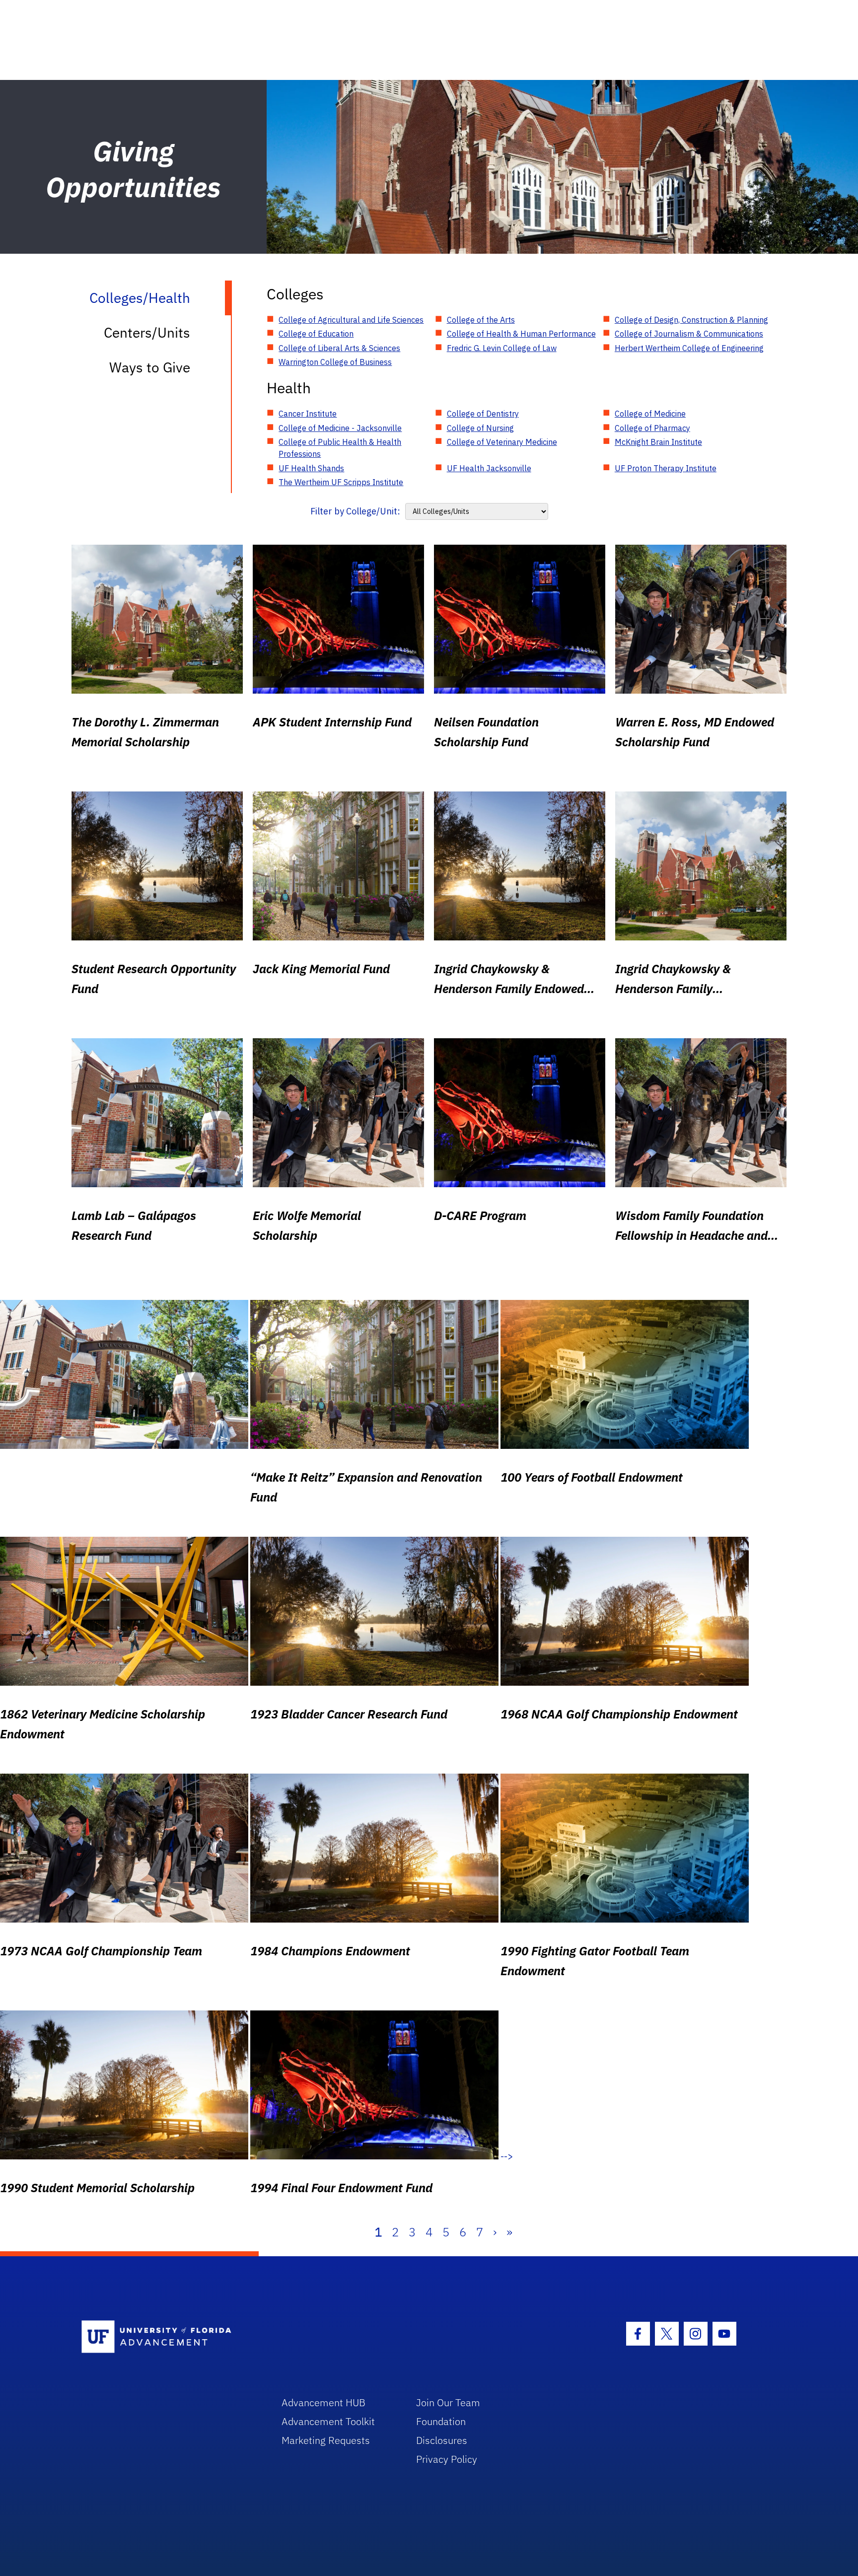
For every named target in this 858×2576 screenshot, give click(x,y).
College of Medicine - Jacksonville (340, 428)
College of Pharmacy (652, 428)
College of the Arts (481, 320)
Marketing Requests (326, 2440)
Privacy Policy (447, 2459)
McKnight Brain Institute (658, 442)
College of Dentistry (483, 414)
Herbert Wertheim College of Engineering (689, 348)
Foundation (441, 2421)
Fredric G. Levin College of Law (502, 348)
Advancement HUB (323, 2402)
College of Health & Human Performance (521, 334)
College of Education (316, 334)
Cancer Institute (308, 414)
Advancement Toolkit (328, 2421)
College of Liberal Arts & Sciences (339, 348)
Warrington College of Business (335, 362)
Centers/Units (147, 332)
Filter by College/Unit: (355, 511)
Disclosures (442, 2440)
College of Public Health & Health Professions (340, 448)
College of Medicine (650, 414)
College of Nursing (480, 428)
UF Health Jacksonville (489, 468)
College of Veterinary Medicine (502, 442)
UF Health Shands (311, 468)
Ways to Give (150, 367)
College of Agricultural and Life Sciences (351, 320)
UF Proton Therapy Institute (666, 468)
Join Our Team (448, 2402)
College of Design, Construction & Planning (691, 320)
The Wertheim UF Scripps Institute (341, 482)
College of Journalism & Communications (689, 334)
